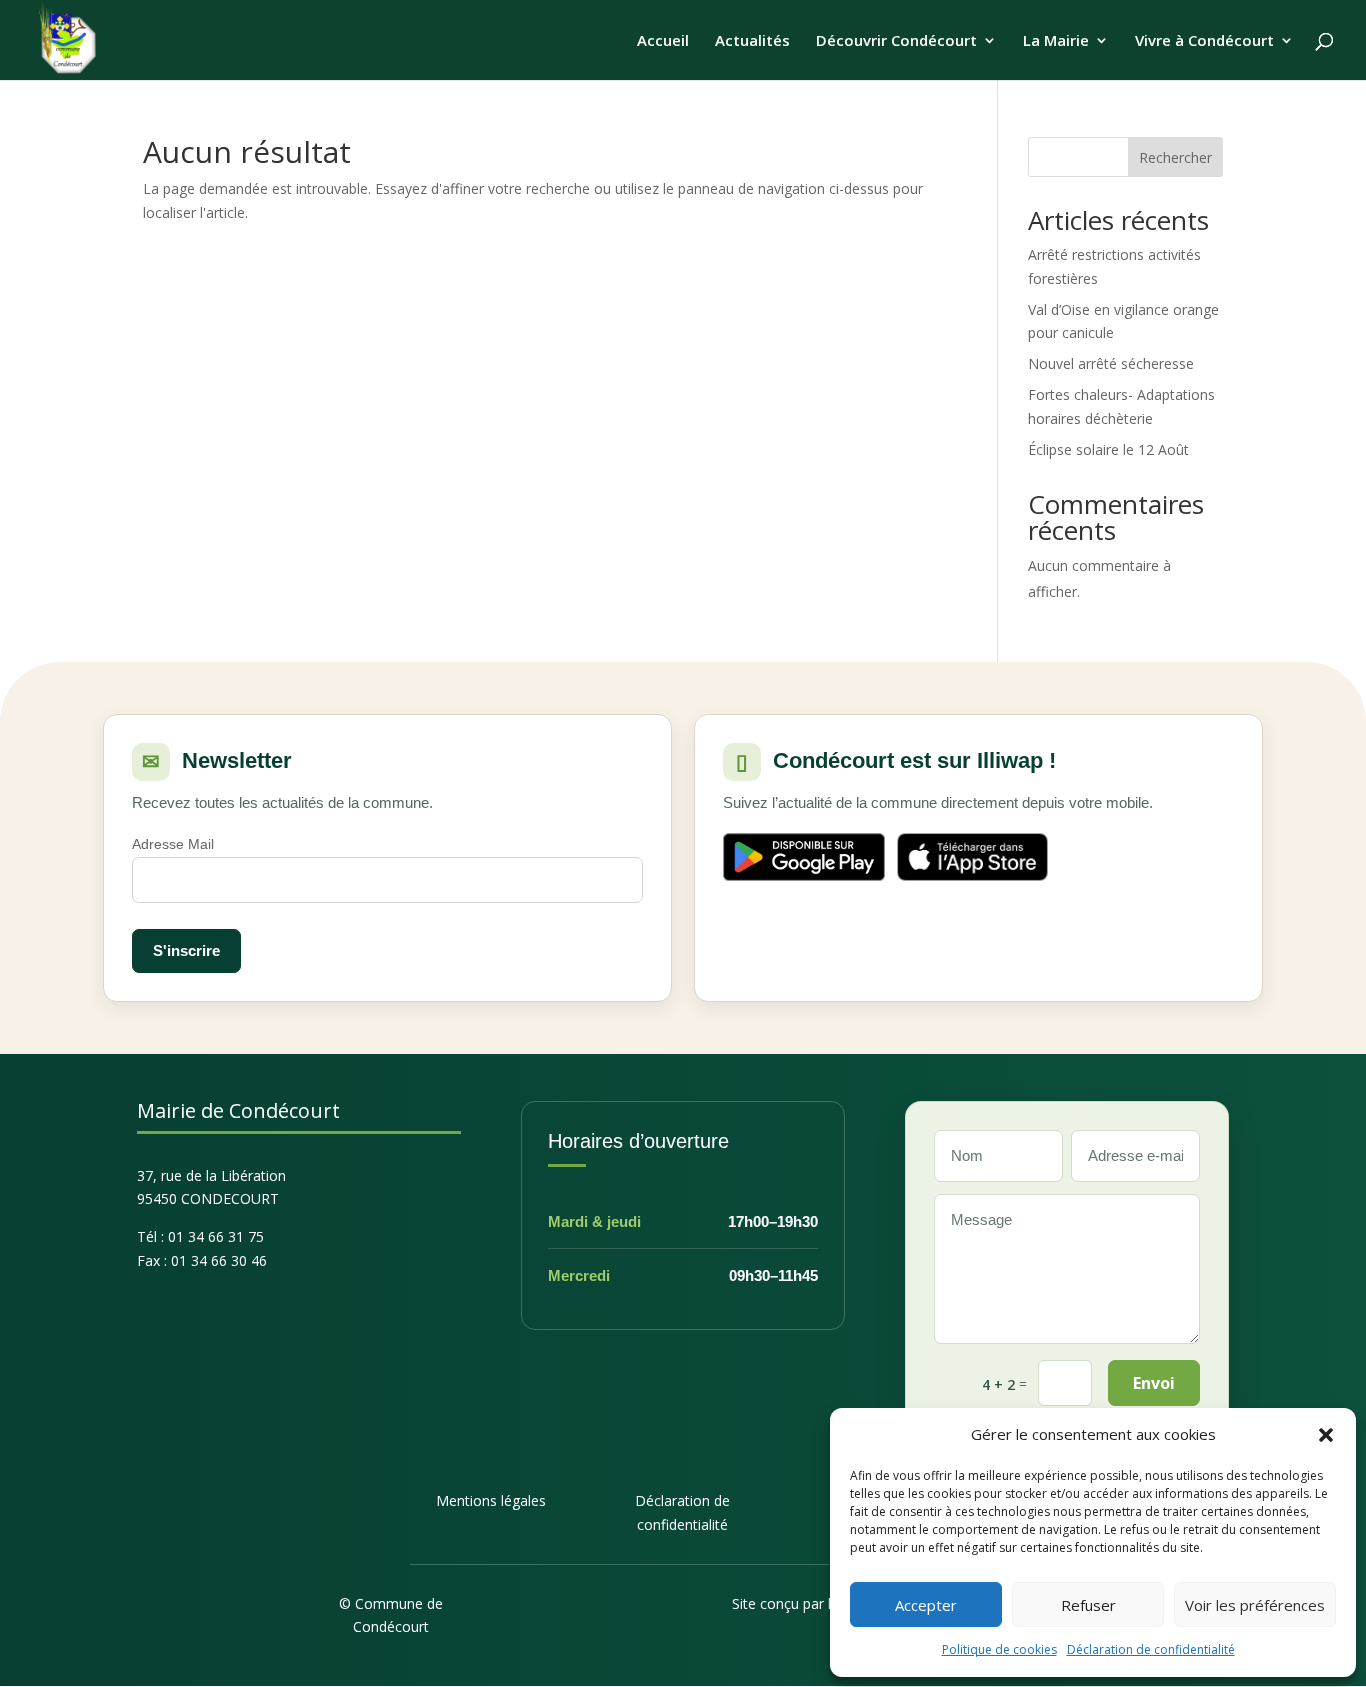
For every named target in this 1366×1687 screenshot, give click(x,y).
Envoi (1154, 1383)
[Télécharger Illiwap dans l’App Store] (973, 857)
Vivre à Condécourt (1204, 41)
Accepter (926, 1605)
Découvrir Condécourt (896, 41)
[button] (1326, 1435)
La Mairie (1056, 41)
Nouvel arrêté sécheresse (1111, 363)
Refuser (1088, 1605)
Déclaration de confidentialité (1151, 1649)
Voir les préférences (1255, 1605)
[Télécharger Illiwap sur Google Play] (804, 857)
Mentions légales (491, 1500)
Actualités (752, 41)
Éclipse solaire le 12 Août (1108, 449)
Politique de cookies (999, 1649)
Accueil (663, 41)
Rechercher (1175, 157)
